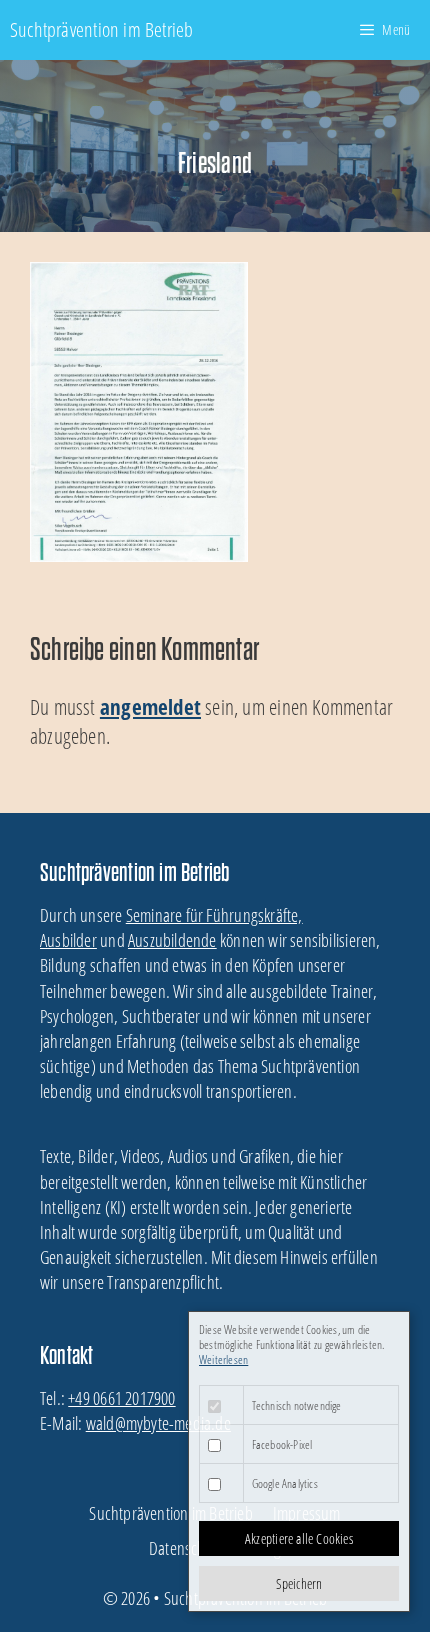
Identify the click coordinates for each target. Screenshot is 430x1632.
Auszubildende (172, 940)
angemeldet (150, 707)
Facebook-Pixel (282, 1444)
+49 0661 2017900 (121, 1398)
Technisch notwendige (297, 1405)
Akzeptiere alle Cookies (299, 1538)
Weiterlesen (223, 1359)
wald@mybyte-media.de (158, 1423)
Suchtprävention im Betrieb (101, 29)
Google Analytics (285, 1483)
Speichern (299, 1583)
